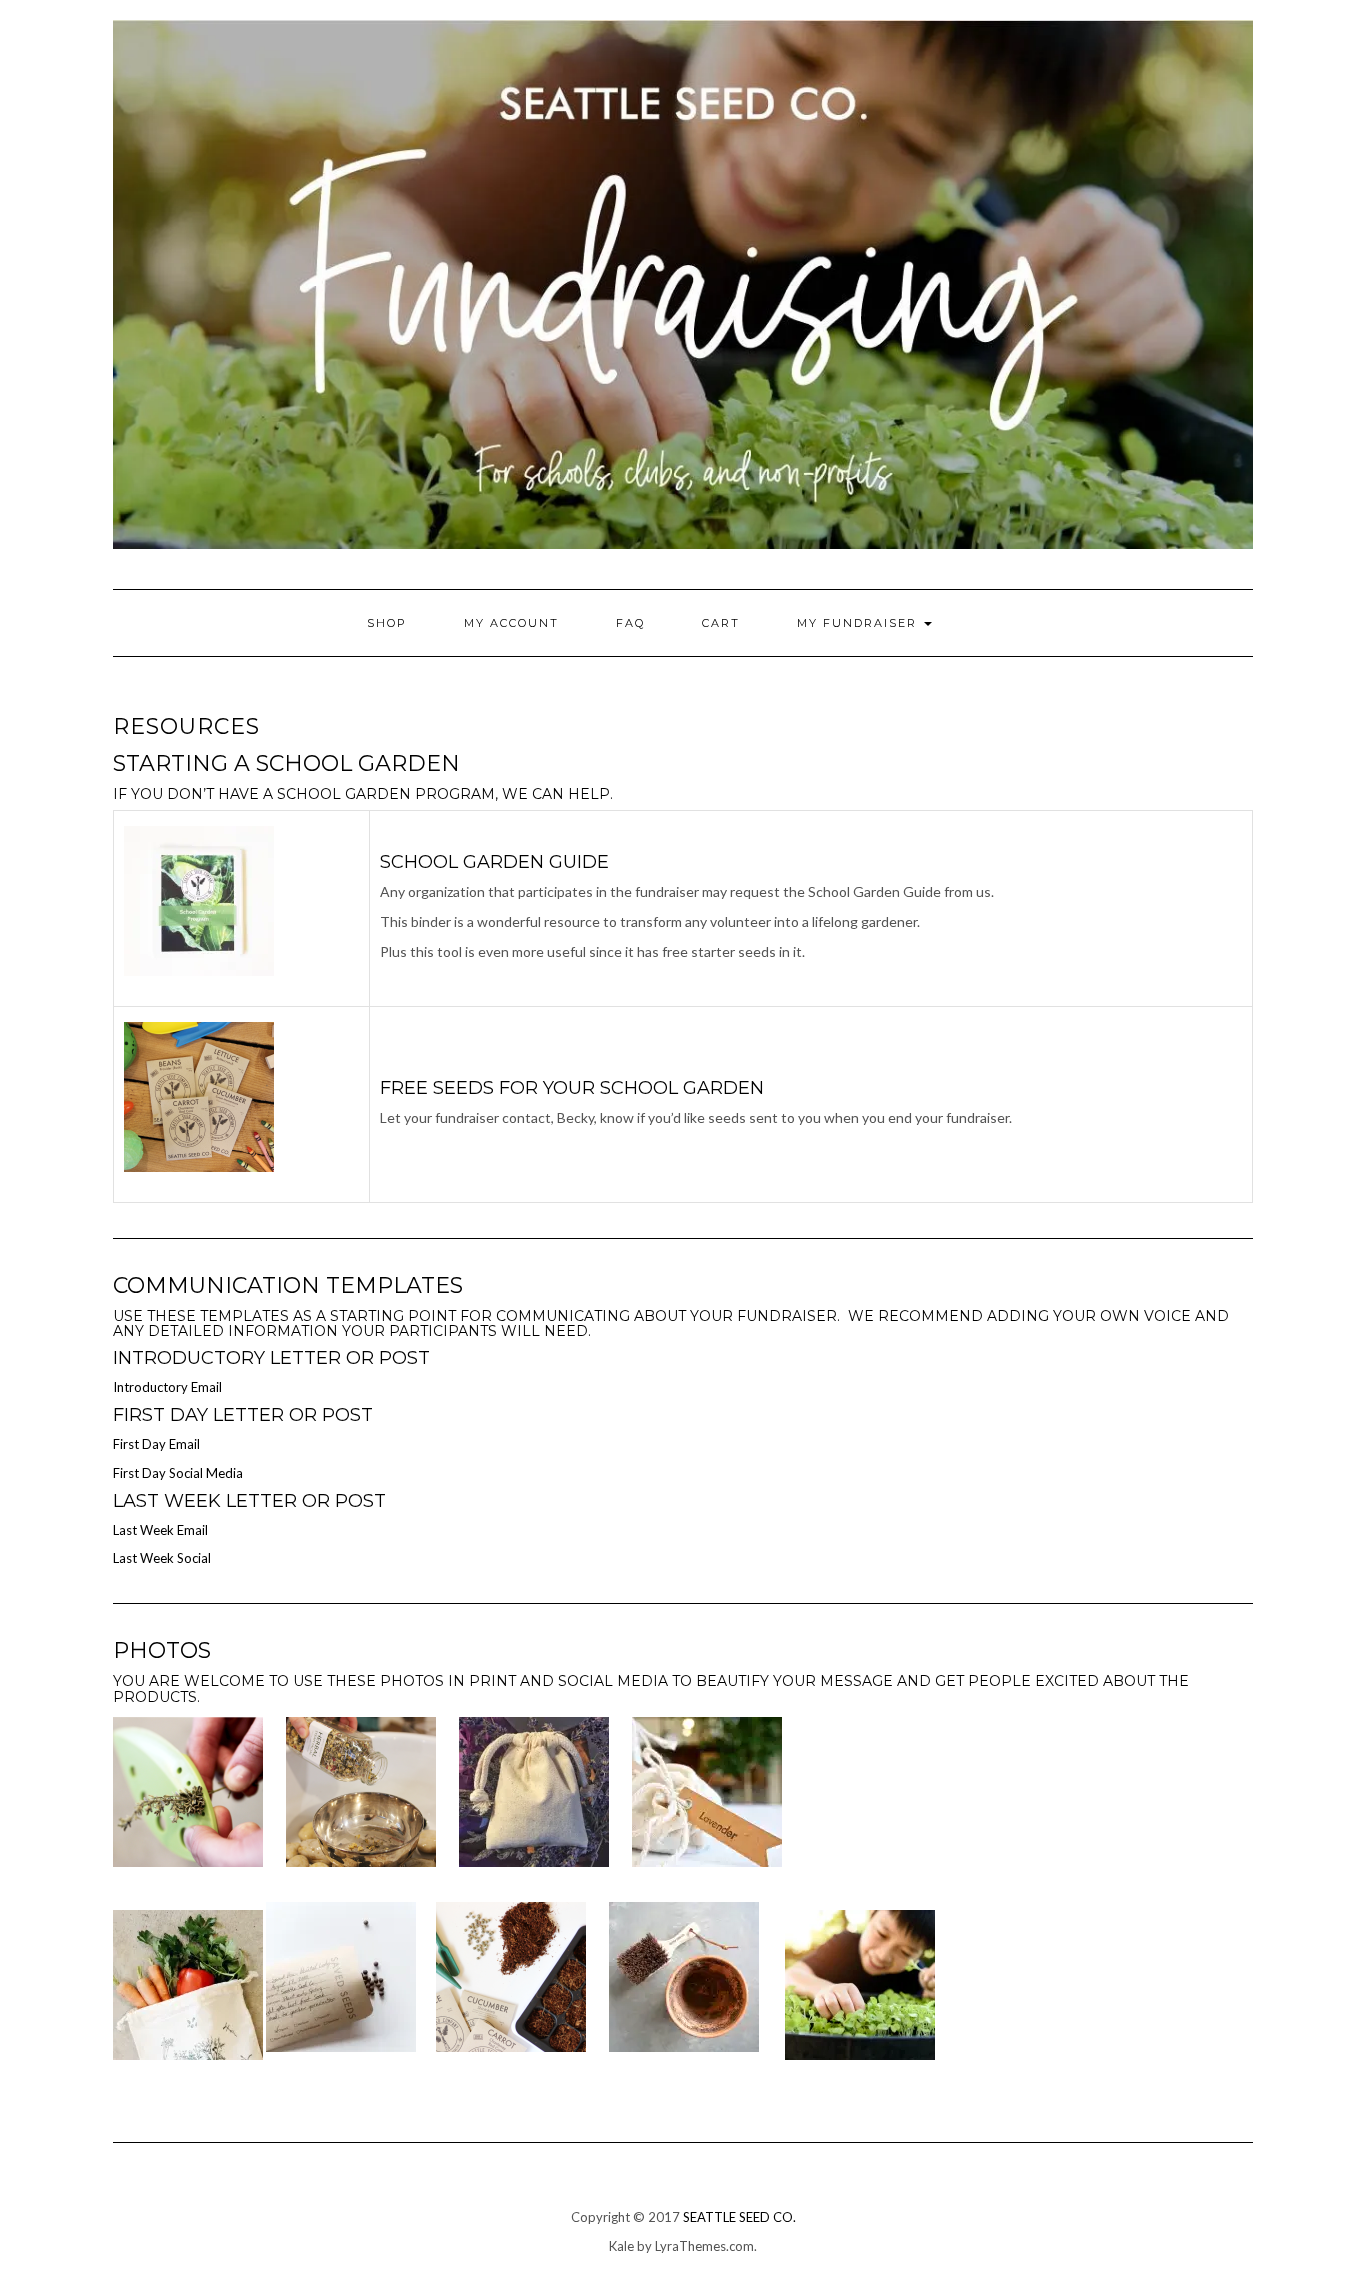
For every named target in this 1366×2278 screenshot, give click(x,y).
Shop (387, 623)
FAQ (630, 623)
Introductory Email (167, 1387)
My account (511, 623)
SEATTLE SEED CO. (739, 2217)
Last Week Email (160, 1530)
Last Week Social (162, 1558)
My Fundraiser (859, 623)
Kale (621, 2246)
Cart (721, 623)
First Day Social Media (178, 1473)
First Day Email (156, 1444)
